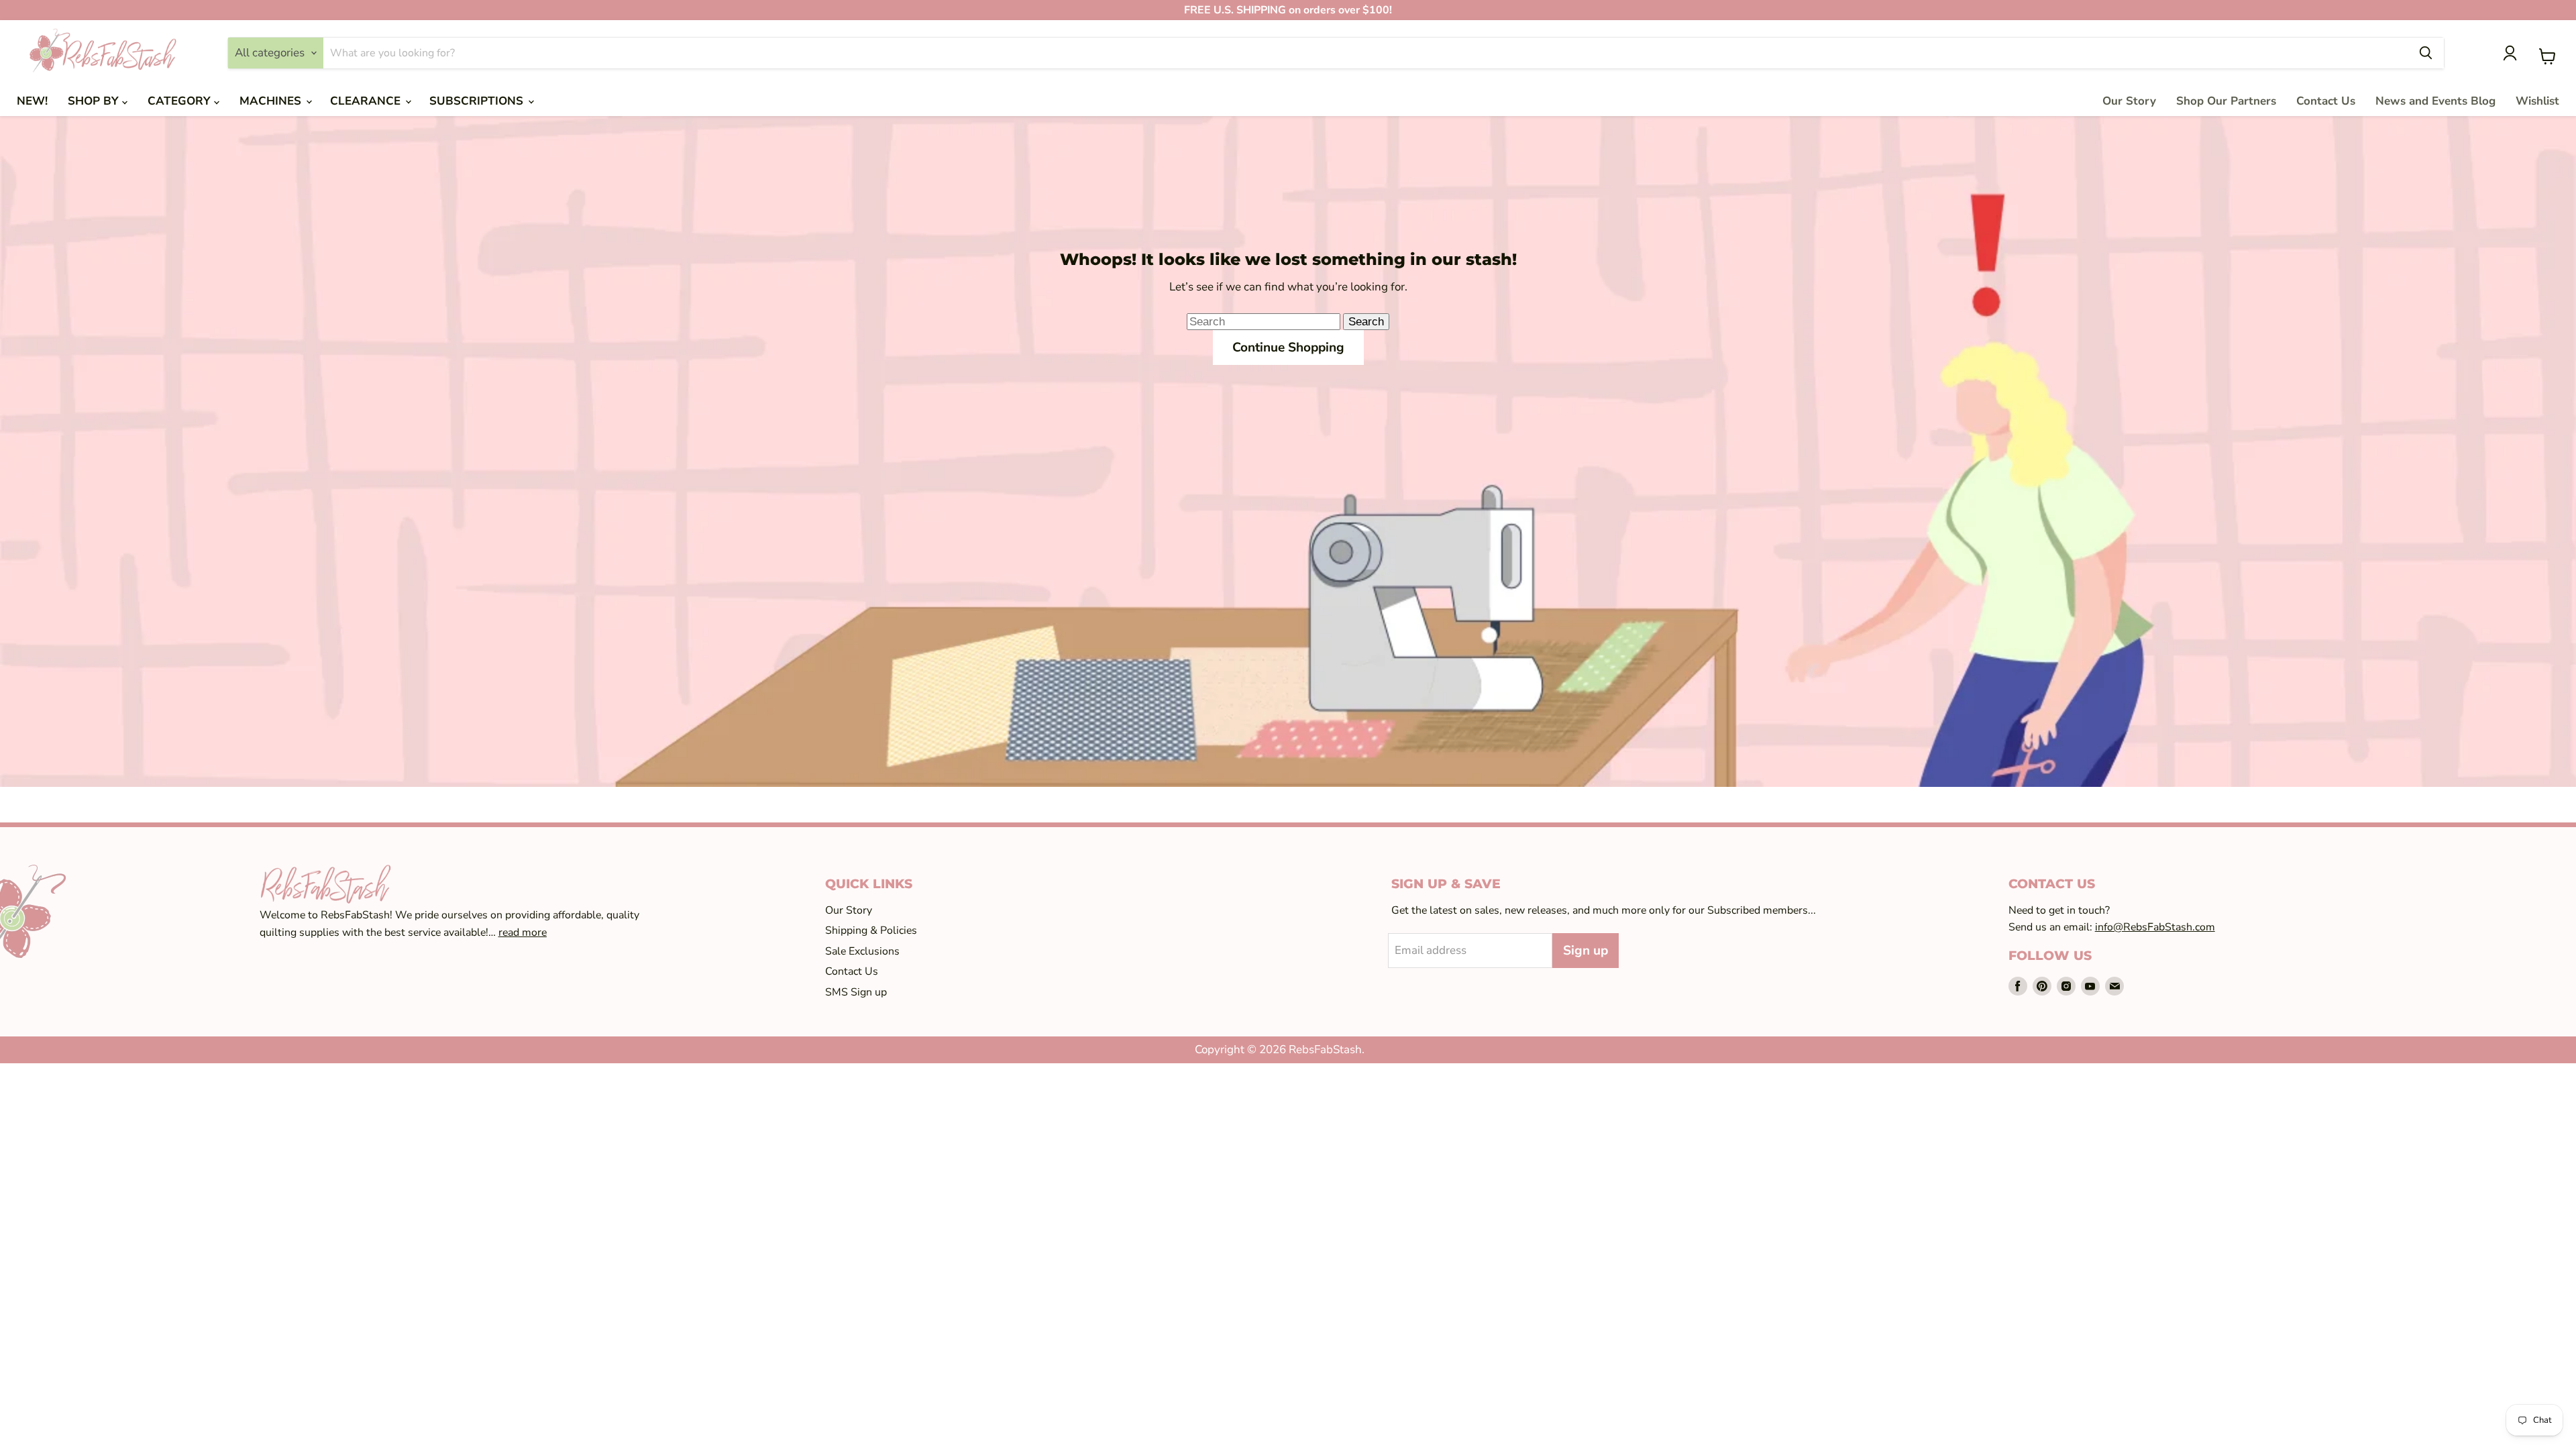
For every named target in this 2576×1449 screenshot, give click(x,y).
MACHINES (272, 101)
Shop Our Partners (2226, 101)
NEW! (32, 101)
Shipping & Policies (871, 930)
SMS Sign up (856, 992)
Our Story (2129, 101)
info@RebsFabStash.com (2155, 927)
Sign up (1586, 951)
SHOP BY (95, 101)
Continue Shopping (1288, 347)
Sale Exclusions (862, 951)
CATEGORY (181, 101)
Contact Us (2326, 101)
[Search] (2426, 53)
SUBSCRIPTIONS (478, 101)
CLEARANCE (367, 101)
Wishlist (2537, 101)
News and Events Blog (2435, 101)
